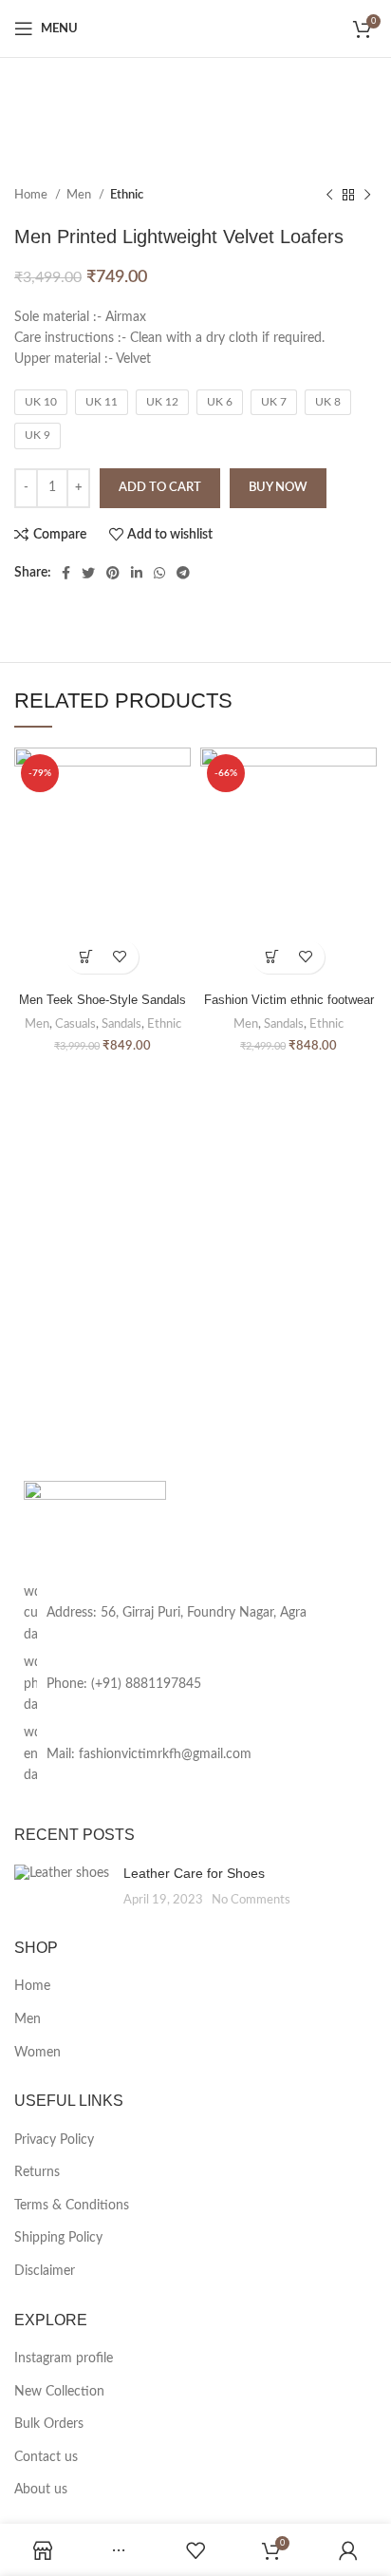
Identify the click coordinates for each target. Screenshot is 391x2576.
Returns (37, 2172)
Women (37, 2053)
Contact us (46, 2457)
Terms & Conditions (72, 2206)
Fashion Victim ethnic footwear (289, 1000)
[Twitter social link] (88, 573)
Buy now (278, 488)
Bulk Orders (49, 2424)
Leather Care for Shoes (194, 1873)
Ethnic (127, 195)
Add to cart (160, 488)
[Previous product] (329, 196)
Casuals (75, 1024)
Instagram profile (64, 2358)
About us (41, 2490)
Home (32, 195)
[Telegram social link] (183, 573)
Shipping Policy (58, 2238)
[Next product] (367, 196)
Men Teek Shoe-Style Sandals (102, 1000)
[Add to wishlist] (119, 957)
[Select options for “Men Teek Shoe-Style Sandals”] (86, 957)
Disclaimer (45, 2271)
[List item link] (195, 1684)
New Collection (59, 2392)
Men (80, 195)
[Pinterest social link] (113, 573)
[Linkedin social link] (137, 573)
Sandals (121, 1024)
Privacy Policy (54, 2140)
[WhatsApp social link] (159, 573)
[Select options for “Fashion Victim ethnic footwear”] (272, 957)
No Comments (251, 1900)
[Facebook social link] (66, 573)
